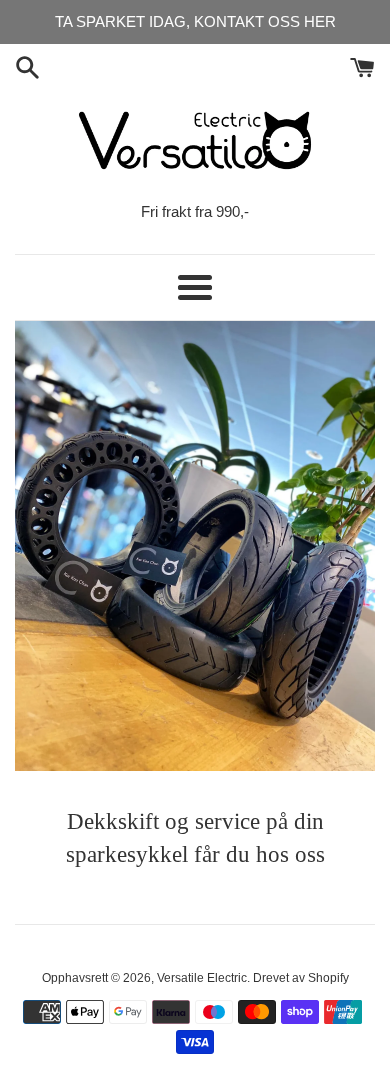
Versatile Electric (202, 978)
